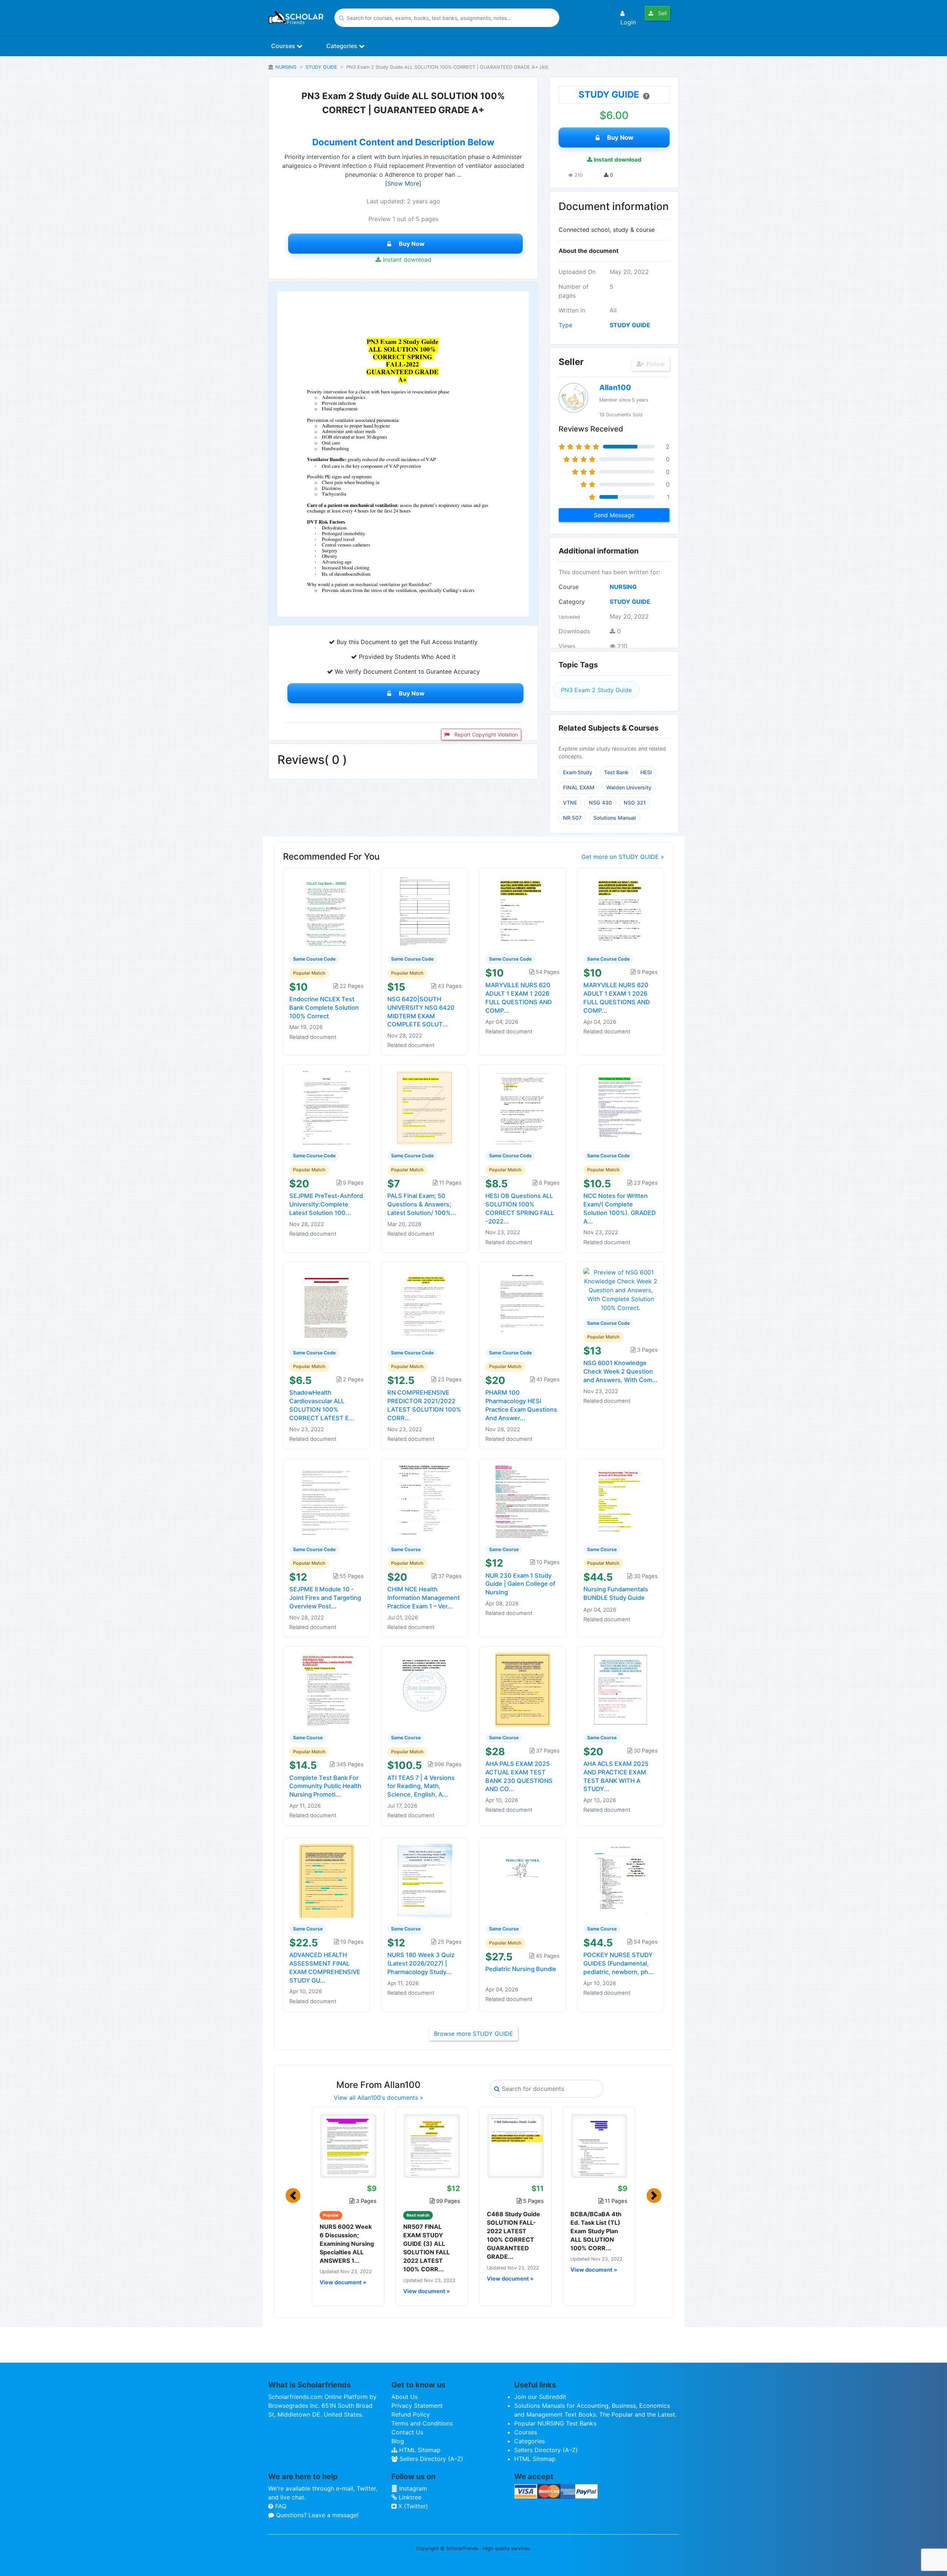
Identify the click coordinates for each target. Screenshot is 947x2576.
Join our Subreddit (540, 2397)
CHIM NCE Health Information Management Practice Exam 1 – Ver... (424, 1598)
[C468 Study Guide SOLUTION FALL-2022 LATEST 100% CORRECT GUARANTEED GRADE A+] (515, 2146)
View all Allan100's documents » (378, 2098)
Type (565, 325)
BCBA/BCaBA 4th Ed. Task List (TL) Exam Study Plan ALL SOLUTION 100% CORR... (596, 2231)
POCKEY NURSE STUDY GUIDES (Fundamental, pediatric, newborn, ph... (619, 1963)
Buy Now (412, 244)
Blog (398, 2441)
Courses (284, 46)
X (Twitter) (412, 2506)
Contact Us (407, 2432)
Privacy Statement (417, 2406)
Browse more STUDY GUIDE (473, 2034)
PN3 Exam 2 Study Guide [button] (596, 690)
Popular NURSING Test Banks (555, 2423)
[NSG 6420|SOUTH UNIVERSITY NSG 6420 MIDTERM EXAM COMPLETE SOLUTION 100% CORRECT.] (425, 911)
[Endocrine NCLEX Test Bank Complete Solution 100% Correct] (327, 911)
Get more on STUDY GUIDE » (623, 857)
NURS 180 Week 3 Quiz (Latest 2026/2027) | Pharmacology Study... (421, 1963)
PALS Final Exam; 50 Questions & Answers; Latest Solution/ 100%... (422, 1204)
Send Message (614, 515)
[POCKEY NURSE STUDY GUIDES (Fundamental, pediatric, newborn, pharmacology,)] (621, 1881)
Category (572, 602)
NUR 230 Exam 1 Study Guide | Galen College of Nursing (520, 1584)
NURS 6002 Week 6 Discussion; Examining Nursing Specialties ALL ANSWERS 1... (347, 2244)
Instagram (412, 2488)
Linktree (409, 2497)
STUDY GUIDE (321, 67)
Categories (343, 46)
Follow (655, 364)
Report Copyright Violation (485, 734)
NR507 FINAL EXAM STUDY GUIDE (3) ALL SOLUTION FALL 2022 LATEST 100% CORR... (427, 2248)
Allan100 (615, 387)
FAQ (280, 2506)
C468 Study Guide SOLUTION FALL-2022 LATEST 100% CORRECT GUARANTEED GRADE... (513, 2235)
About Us (405, 2397)
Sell (662, 13)
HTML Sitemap (419, 2450)
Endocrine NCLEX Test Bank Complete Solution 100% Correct (324, 1008)
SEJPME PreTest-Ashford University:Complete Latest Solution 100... (326, 1204)
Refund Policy (411, 2414)
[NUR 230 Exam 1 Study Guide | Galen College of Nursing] (523, 1501)
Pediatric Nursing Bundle (521, 1969)
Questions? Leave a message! (316, 2515)
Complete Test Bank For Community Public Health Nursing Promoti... (325, 1786)
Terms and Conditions (422, 2423)
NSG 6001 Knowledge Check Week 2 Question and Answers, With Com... (621, 1371)
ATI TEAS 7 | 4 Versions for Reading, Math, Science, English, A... (421, 1786)
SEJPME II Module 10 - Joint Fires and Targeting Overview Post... (325, 1598)
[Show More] (403, 183)
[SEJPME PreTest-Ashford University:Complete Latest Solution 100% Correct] (327, 1107)
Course (569, 587)
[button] (293, 2196)
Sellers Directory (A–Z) (430, 2459)
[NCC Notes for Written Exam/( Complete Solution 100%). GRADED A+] (621, 1107)
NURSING (286, 67)
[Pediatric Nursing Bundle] (523, 1881)
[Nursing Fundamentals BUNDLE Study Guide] (621, 1501)
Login (628, 22)
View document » (343, 2282)
